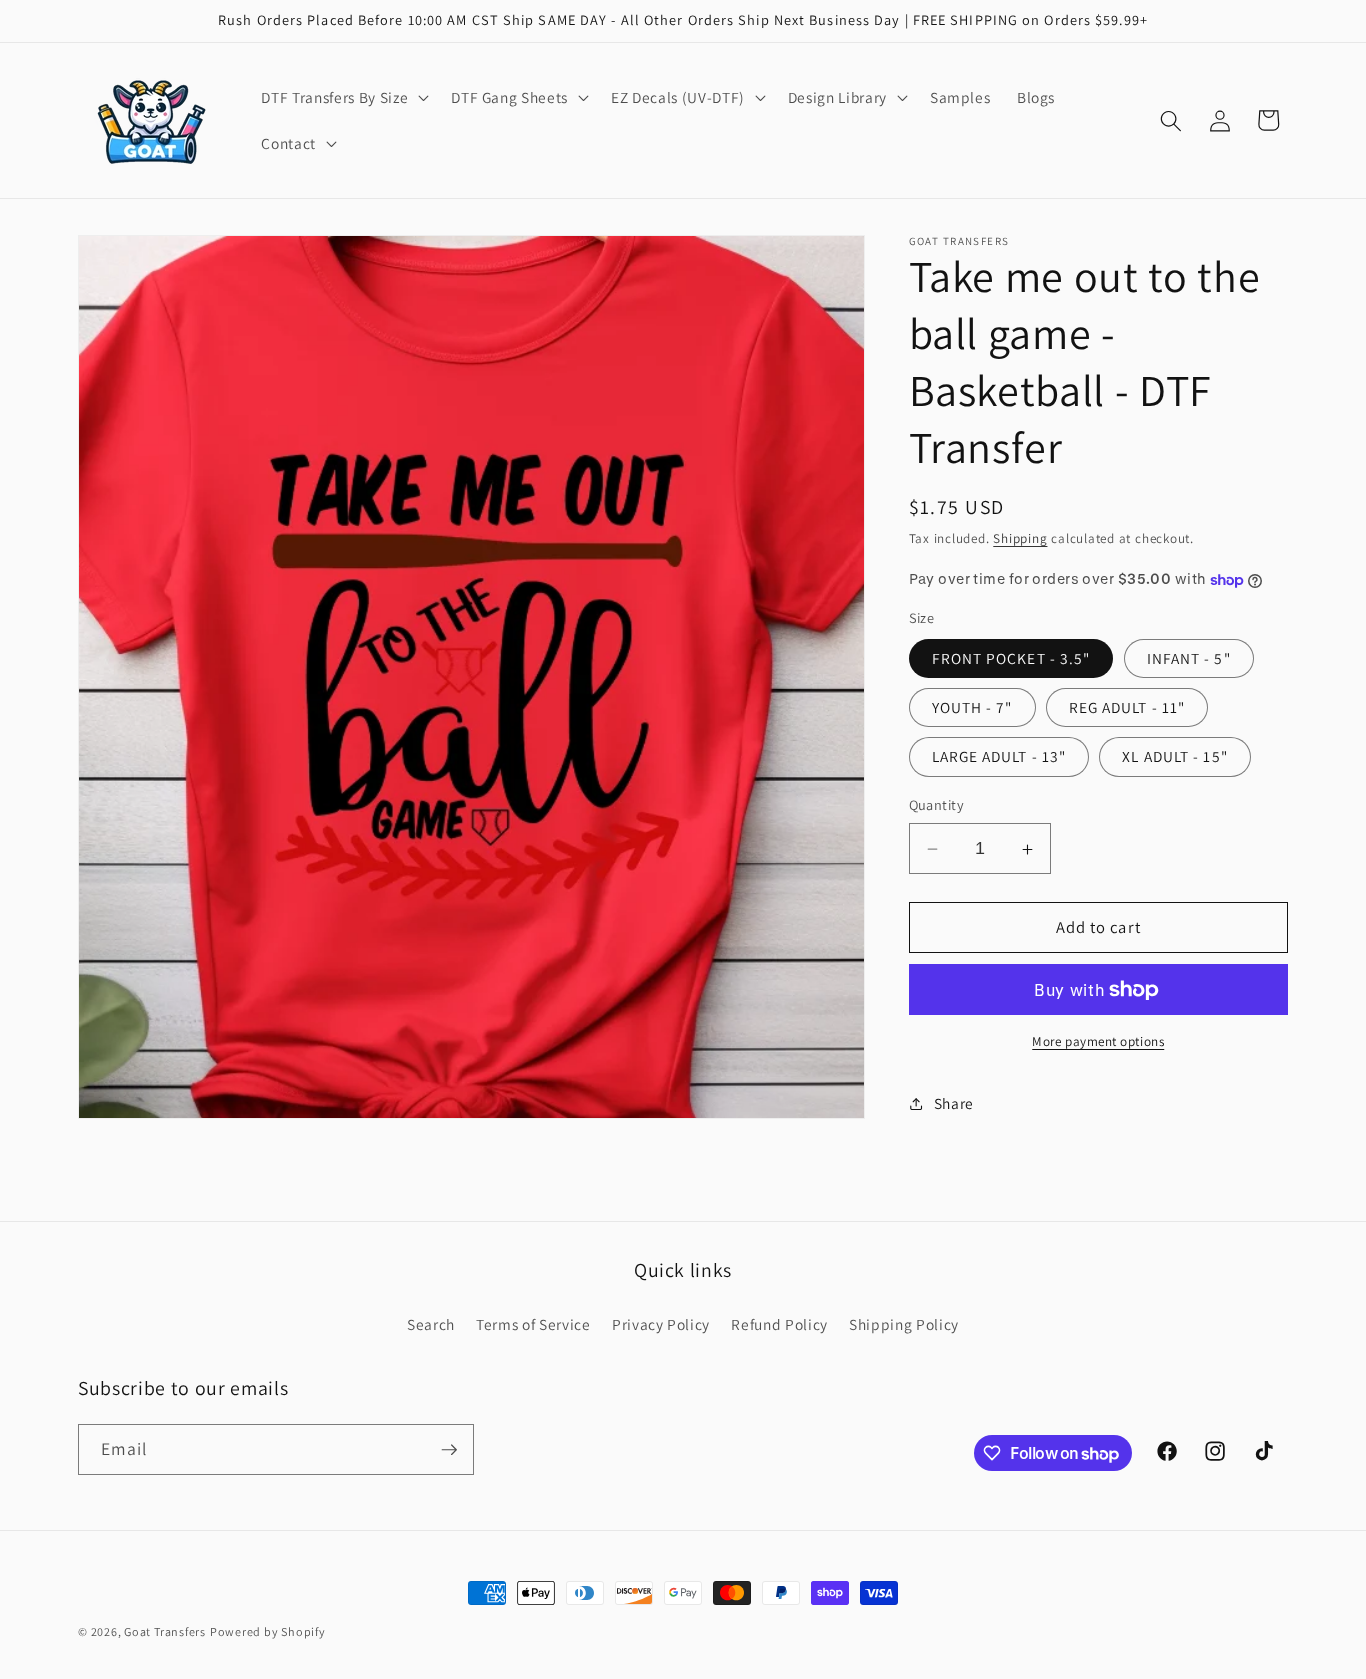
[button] (343, 98)
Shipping (1020, 539)
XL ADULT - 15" (1174, 757)
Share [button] (954, 1104)
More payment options (1098, 1042)
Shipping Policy (904, 1324)
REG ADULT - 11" (1127, 708)
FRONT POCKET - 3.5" (1011, 658)
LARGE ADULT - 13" (999, 757)
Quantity (937, 805)
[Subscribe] (449, 1450)
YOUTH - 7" (972, 708)
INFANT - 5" (1189, 658)
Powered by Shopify (268, 1631)
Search (431, 1324)
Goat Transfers (165, 1631)
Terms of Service (533, 1324)
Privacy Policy (661, 1324)
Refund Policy (779, 1324)
